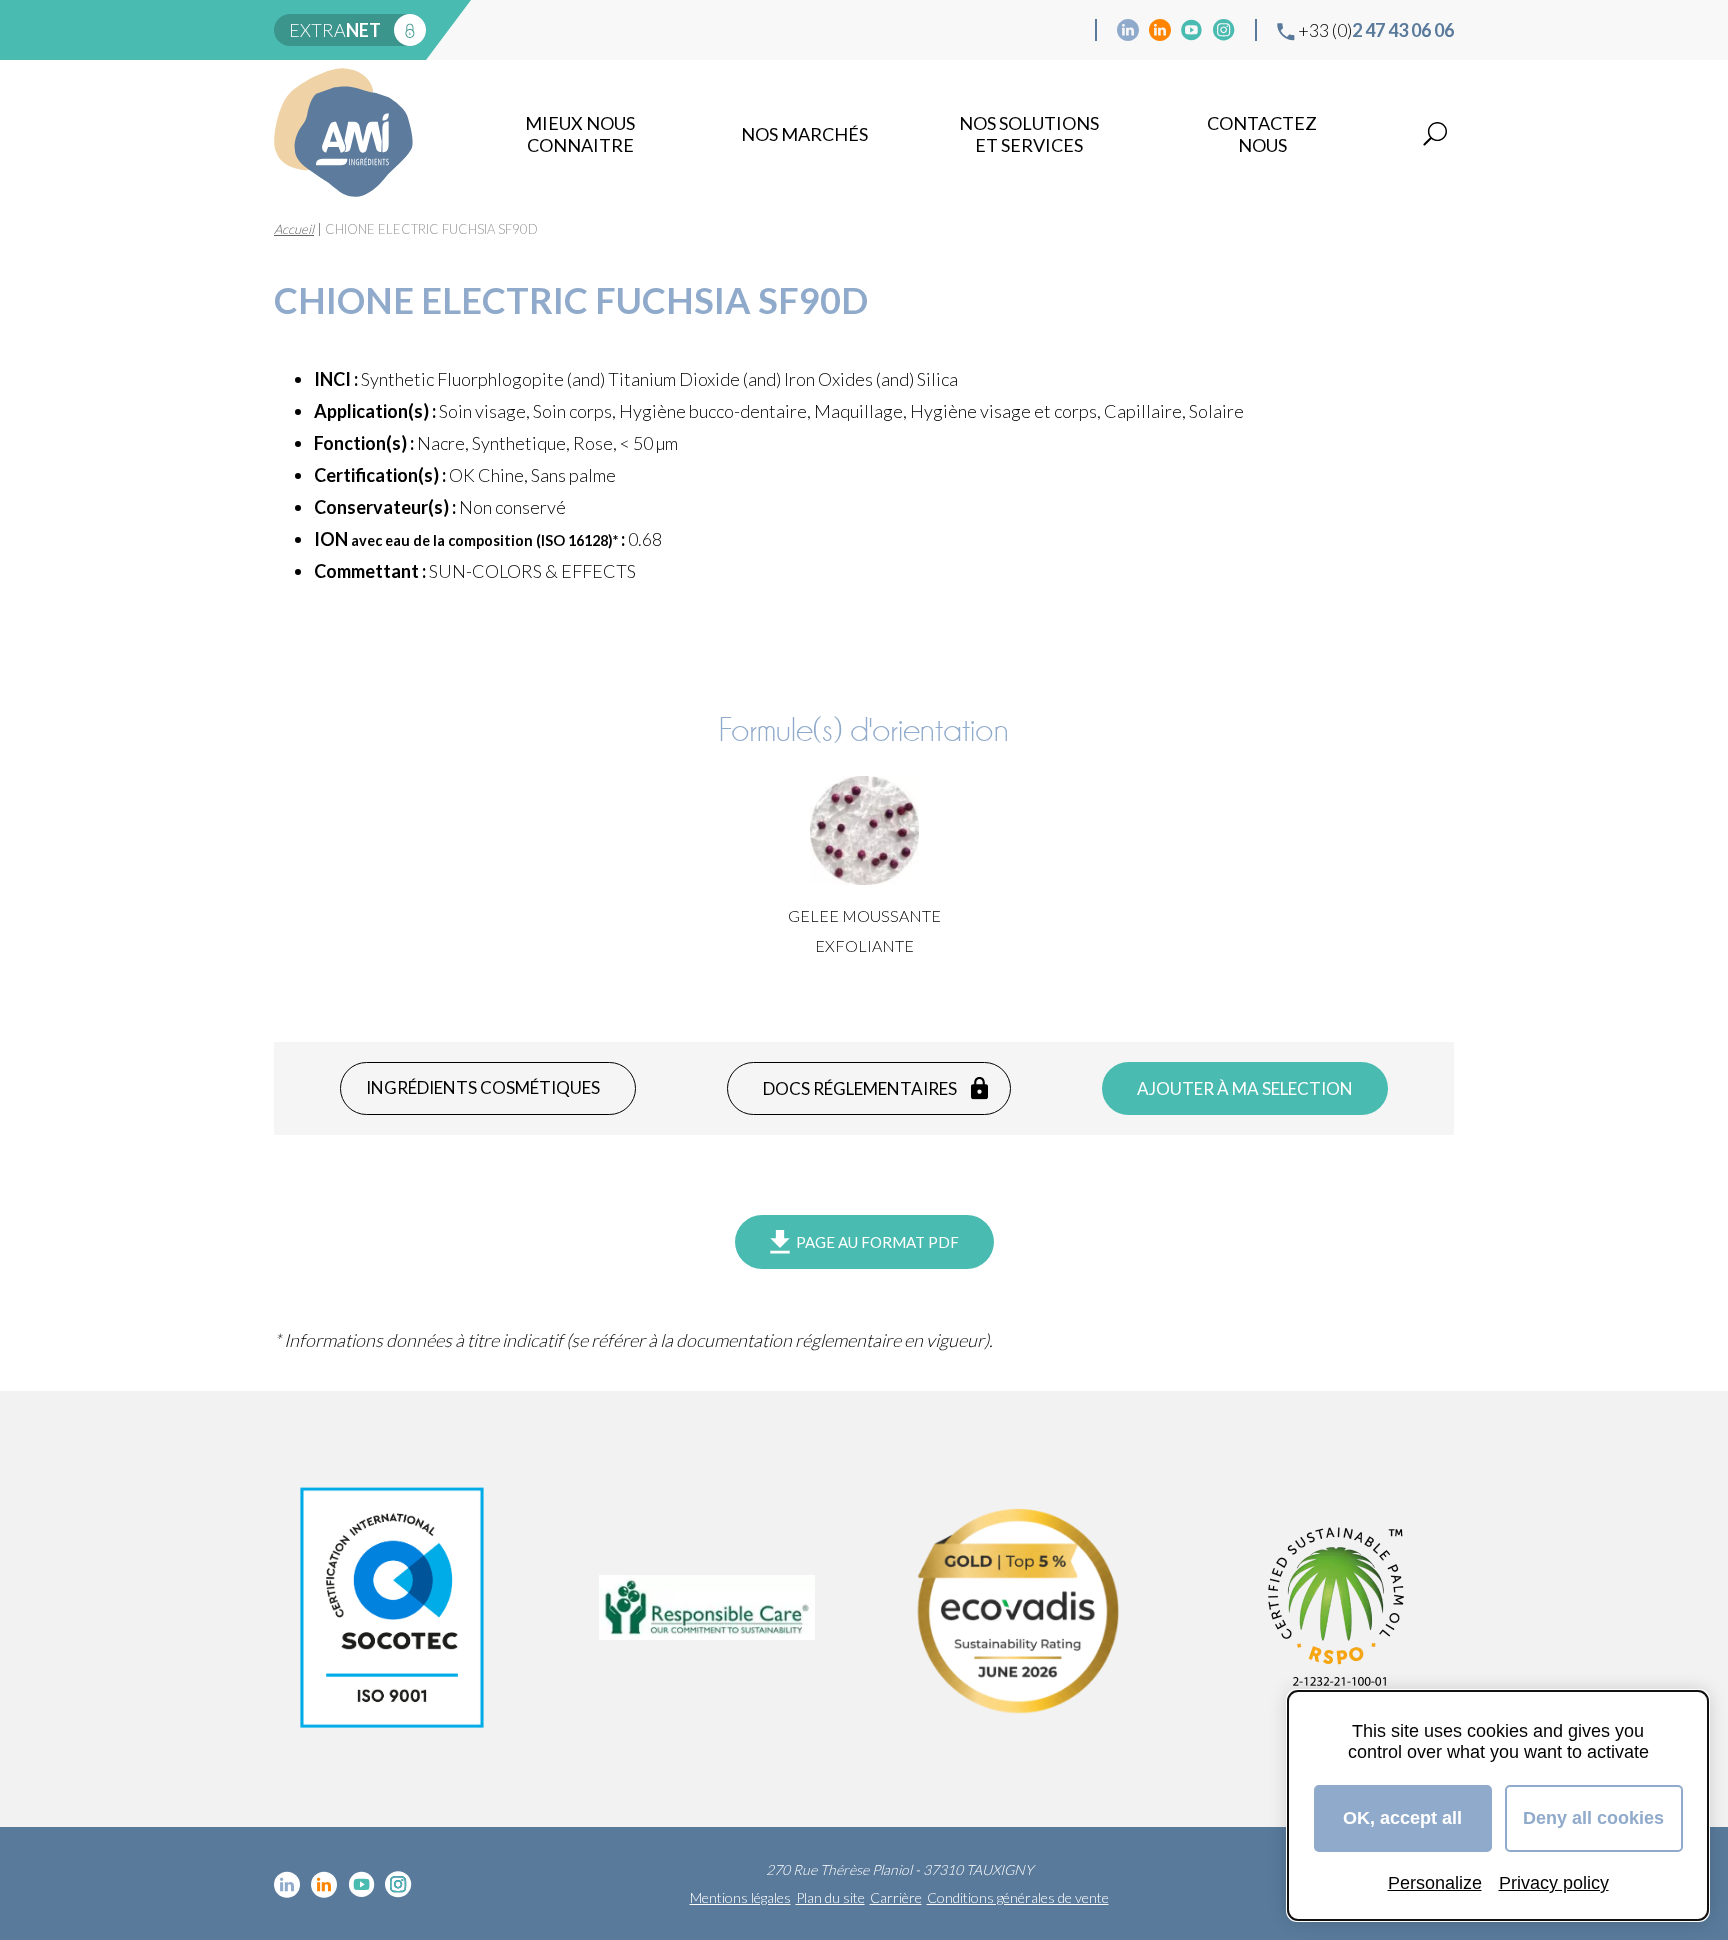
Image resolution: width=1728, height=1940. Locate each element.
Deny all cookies (1593, 1818)
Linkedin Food (1160, 30)
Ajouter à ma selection (1245, 1088)
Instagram (1224, 30)
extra (335, 30)
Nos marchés (804, 134)
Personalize (1435, 1883)
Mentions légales (740, 1897)
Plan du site (830, 1897)
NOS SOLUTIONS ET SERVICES (1029, 134)
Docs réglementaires (860, 1088)
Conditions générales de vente (1018, 1897)
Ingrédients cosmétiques (483, 1087)
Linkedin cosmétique (1128, 30)
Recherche (1435, 134)
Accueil (294, 229)
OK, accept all (1402, 1818)
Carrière (896, 1897)
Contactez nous (1262, 134)
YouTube (1192, 30)
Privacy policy (1554, 1883)
